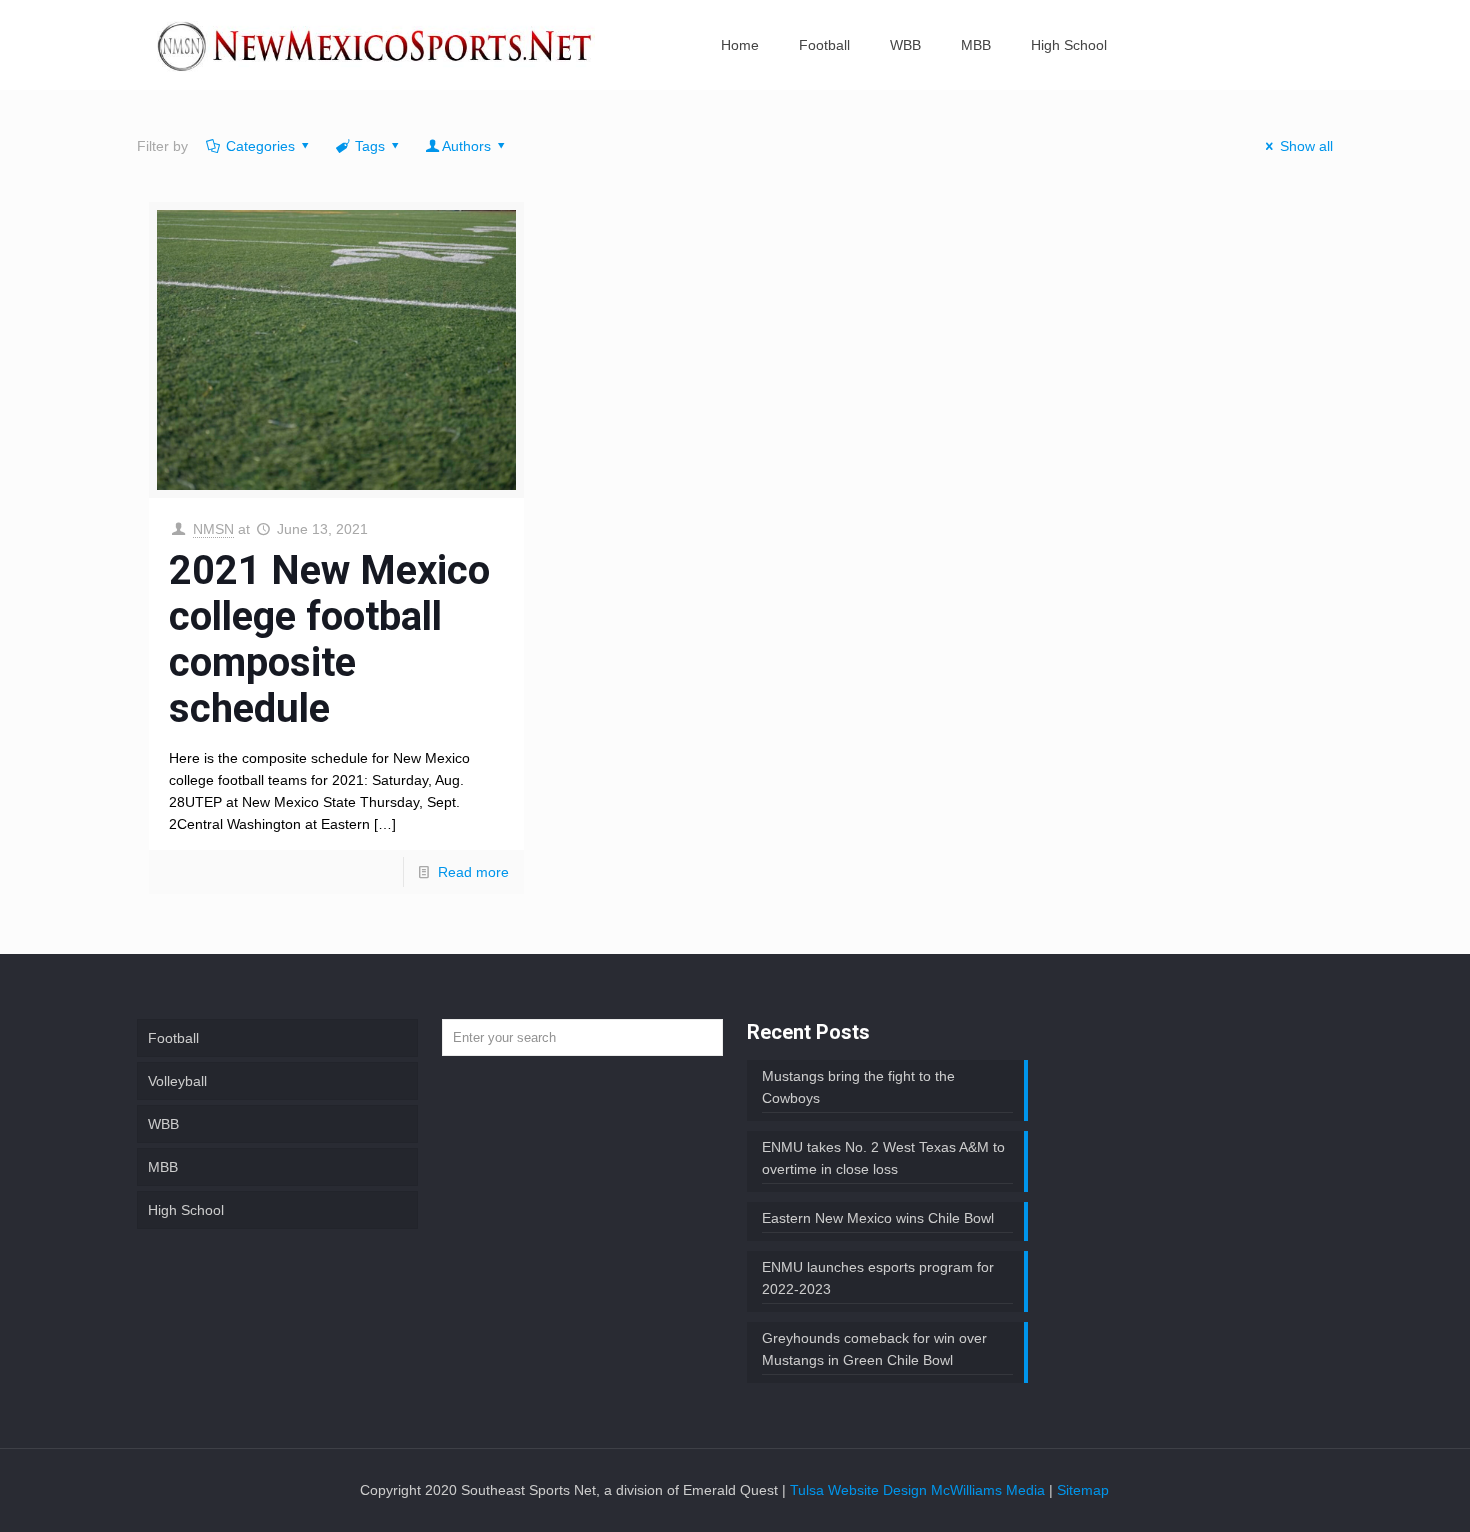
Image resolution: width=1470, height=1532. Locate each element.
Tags (370, 146)
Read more (473, 872)
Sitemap (1083, 1490)
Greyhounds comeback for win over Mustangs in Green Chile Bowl (874, 1349)
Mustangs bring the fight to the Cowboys (858, 1087)
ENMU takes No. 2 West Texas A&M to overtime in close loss (883, 1158)
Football (173, 1038)
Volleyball (177, 1081)
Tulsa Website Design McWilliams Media (919, 1490)
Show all (1306, 146)
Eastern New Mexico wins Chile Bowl (878, 1218)
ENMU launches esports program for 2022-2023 (878, 1278)
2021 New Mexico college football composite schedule (329, 639)
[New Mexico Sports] (376, 45)
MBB (163, 1167)
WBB (163, 1124)
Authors (466, 146)
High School (186, 1210)
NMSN (213, 529)
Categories (260, 146)
